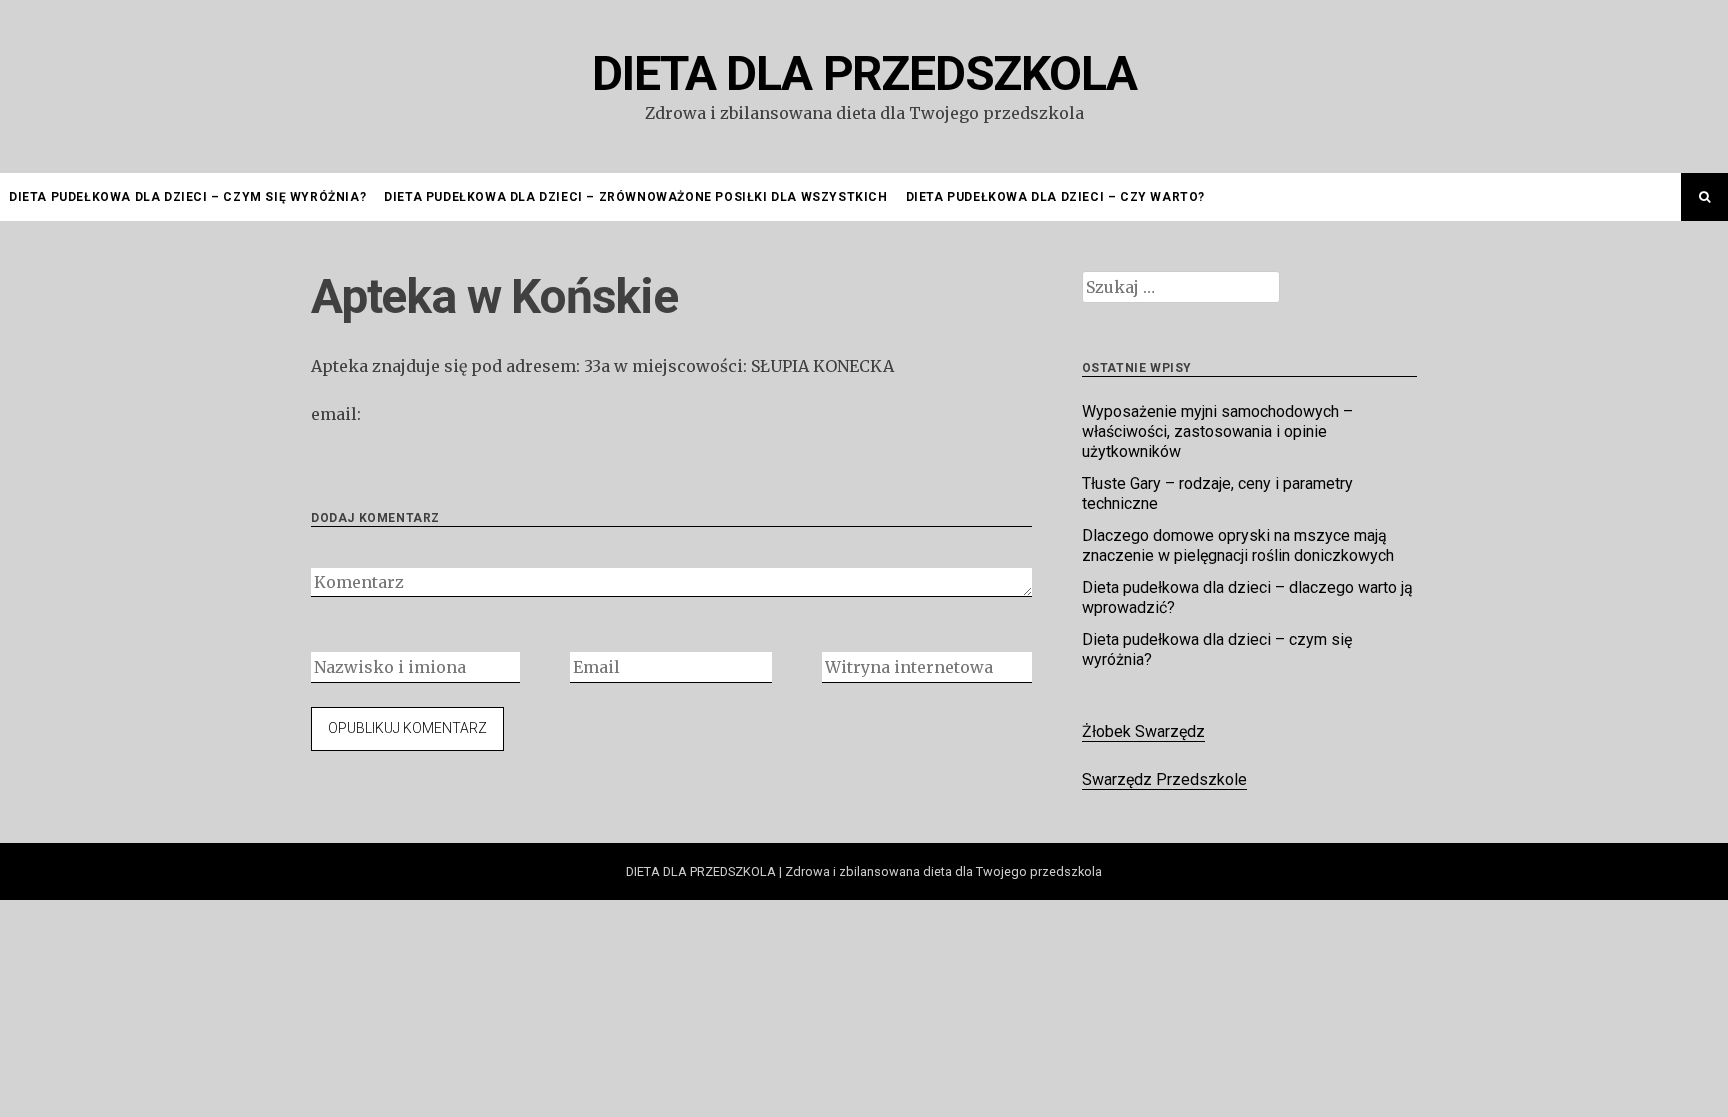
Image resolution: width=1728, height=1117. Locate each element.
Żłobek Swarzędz (1143, 731)
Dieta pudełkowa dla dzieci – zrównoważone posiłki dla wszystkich (635, 197)
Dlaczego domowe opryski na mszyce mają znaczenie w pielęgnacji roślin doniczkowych (1238, 545)
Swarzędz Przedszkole (1164, 779)
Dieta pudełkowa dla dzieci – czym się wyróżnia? (187, 197)
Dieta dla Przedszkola (864, 73)
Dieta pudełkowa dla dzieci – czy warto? (1055, 197)
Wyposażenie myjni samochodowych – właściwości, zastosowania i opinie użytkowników (1217, 431)
